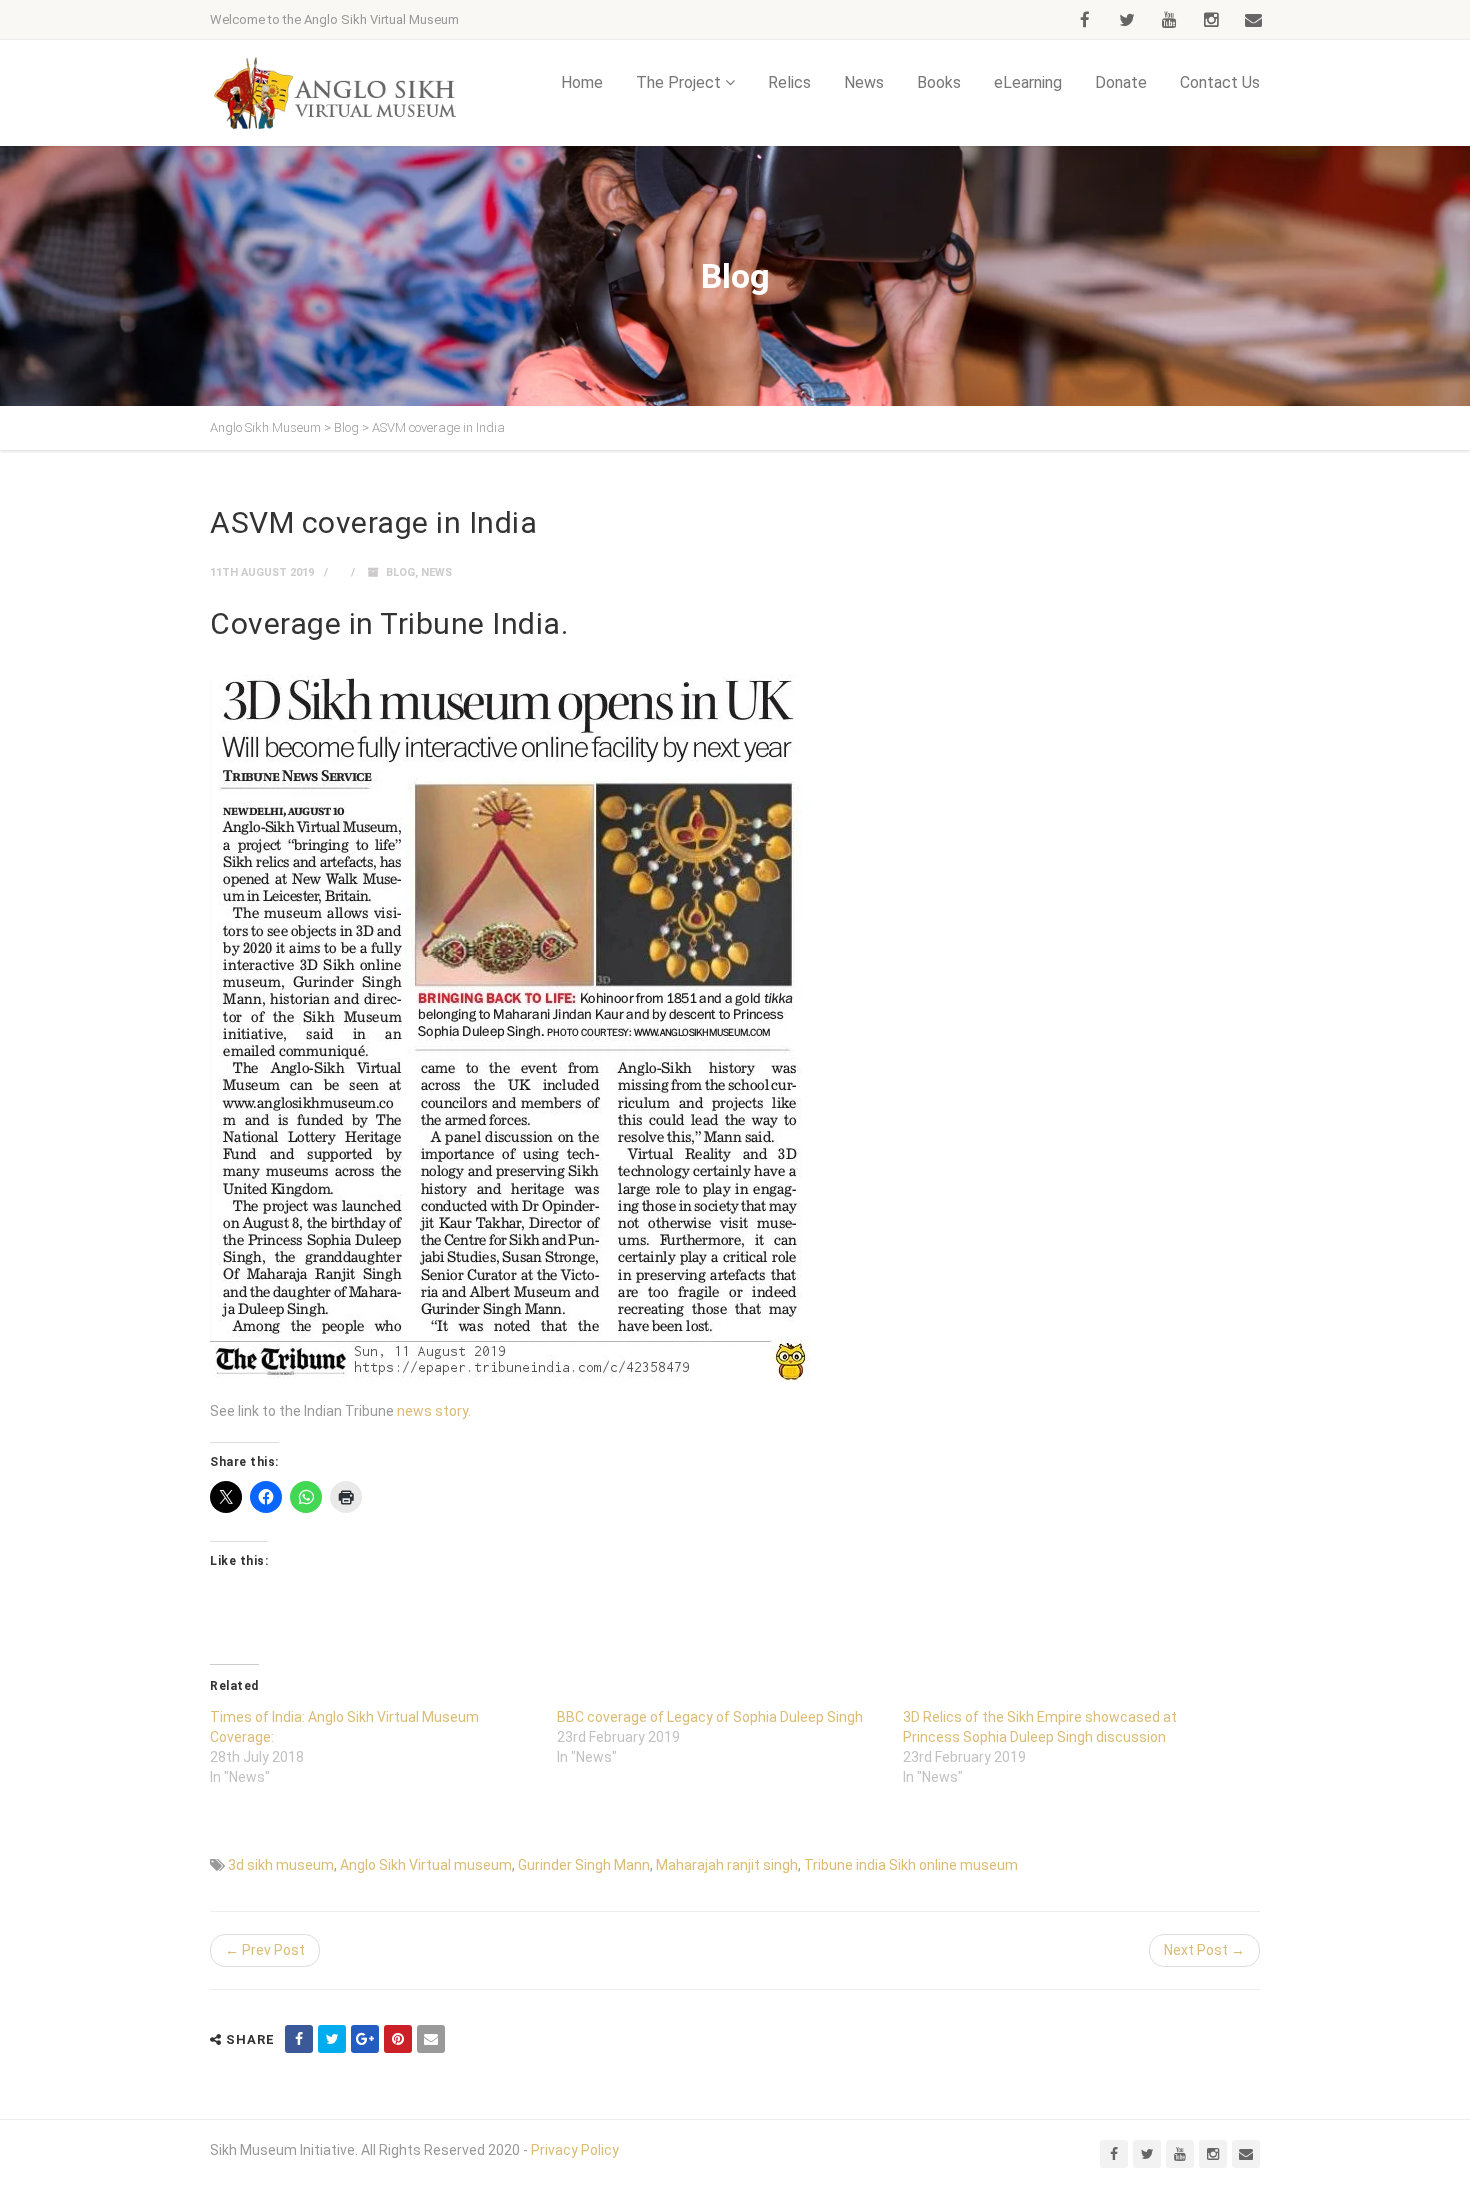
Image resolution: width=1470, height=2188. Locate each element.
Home (582, 82)
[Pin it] (398, 2039)
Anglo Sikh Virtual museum (426, 1865)
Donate (1121, 82)
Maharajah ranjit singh (727, 1865)
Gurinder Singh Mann (584, 1865)
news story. (434, 1411)
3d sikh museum (281, 1865)
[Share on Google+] (365, 2039)
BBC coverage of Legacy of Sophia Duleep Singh (710, 1717)
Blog (400, 572)
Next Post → (1204, 1950)
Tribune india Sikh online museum (911, 1865)
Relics (789, 82)
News (864, 82)
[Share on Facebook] (299, 2039)
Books (939, 82)
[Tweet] (332, 2039)
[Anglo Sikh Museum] (335, 93)
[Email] (431, 2039)
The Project (678, 82)
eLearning (1028, 82)
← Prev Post (265, 1950)
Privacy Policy (575, 2150)
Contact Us (1220, 82)
